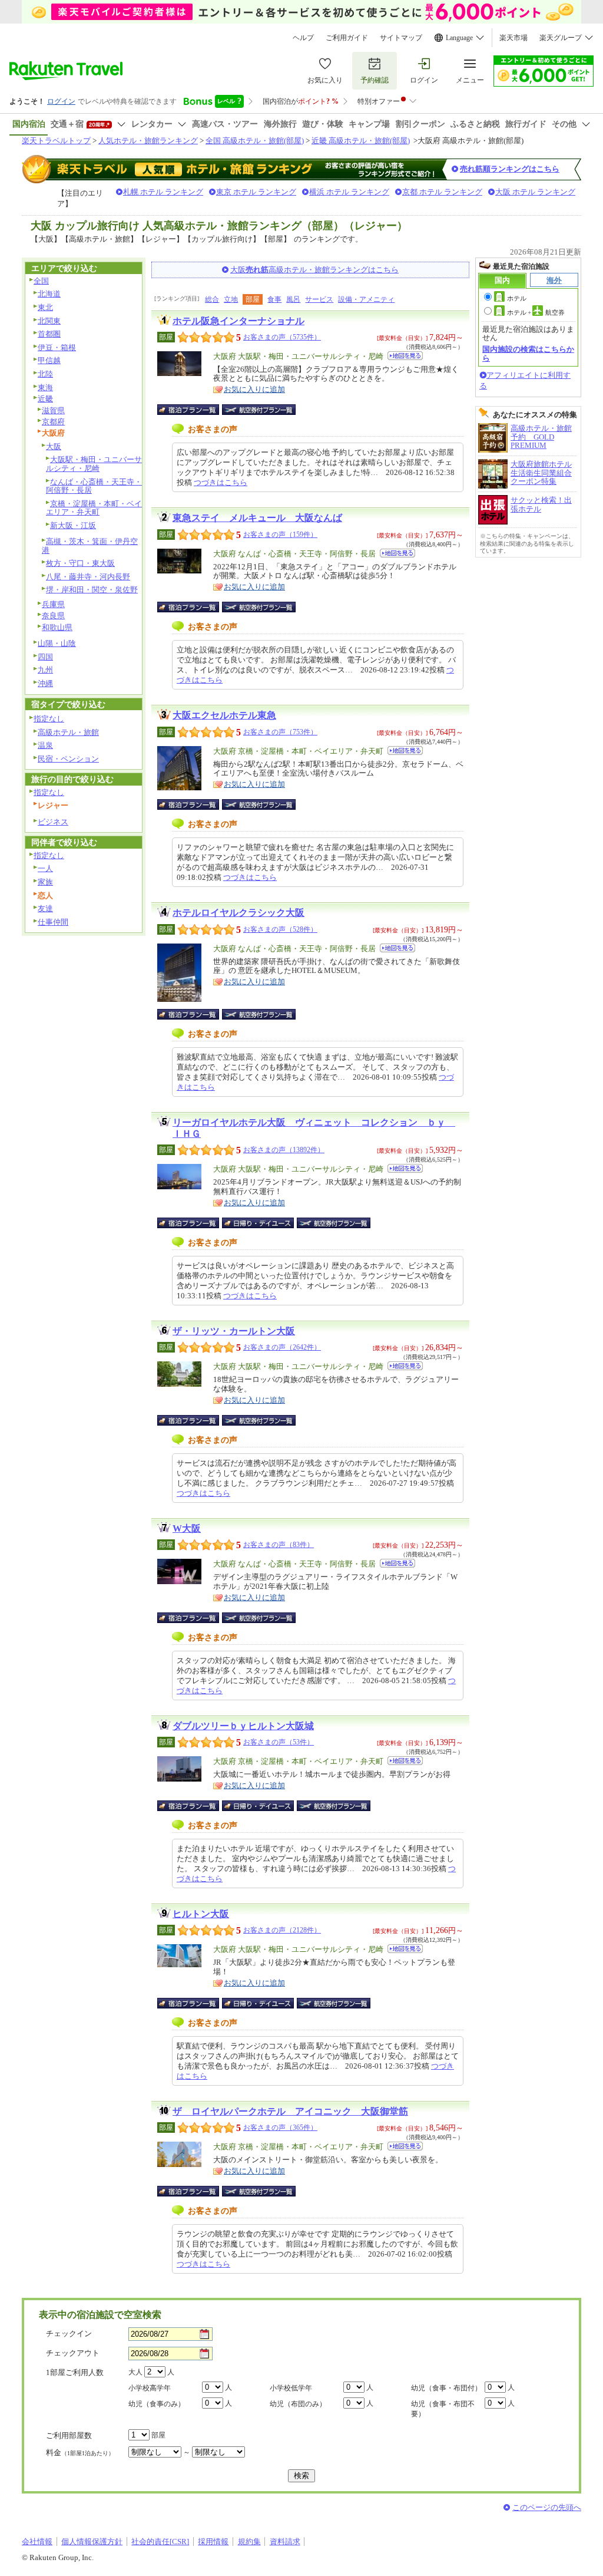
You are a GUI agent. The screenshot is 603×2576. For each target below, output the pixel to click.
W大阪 (187, 1528)
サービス (319, 299)
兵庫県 (53, 604)
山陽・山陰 (57, 643)
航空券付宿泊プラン (259, 410)
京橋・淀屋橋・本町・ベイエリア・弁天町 (94, 508)
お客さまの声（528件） (280, 929)
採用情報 (213, 2542)
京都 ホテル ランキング (442, 192)
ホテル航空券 (536, 312)
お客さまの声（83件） (279, 1545)
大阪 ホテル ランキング (535, 192)
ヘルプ (303, 38)
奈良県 (53, 616)
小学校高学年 (150, 2388)
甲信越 (49, 360)
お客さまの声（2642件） (282, 1347)
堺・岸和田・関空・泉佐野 (92, 590)
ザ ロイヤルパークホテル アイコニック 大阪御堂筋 (290, 2111)
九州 (45, 670)
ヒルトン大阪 (201, 1914)
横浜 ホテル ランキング (349, 192)
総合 (212, 299)
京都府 (53, 422)
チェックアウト (73, 2353)
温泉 (45, 745)
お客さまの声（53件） (279, 1742)
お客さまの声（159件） (280, 535)
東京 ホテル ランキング (256, 192)
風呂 (293, 299)
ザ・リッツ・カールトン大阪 (234, 1331)
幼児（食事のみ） (157, 2404)
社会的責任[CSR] (160, 2542)
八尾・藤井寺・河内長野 (88, 577)
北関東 (49, 321)
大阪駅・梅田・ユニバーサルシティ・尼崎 (94, 464)
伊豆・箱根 (57, 347)
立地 (231, 299)
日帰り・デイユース (259, 1223)
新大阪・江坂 (73, 525)
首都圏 (49, 334)
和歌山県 (57, 627)
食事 (274, 299)
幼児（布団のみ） (298, 2404)
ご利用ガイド (347, 38)
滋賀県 (53, 410)
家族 (45, 882)
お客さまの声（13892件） (284, 1150)
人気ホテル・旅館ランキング (148, 141)
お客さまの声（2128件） (282, 1930)
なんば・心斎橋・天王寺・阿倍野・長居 (94, 486)
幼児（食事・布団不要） (443, 2409)
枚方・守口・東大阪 (80, 563)
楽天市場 (513, 38)
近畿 (45, 399)
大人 (135, 2372)
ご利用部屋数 (69, 2435)
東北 (45, 307)
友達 (45, 908)
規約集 (249, 2542)
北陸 (45, 374)
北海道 (49, 294)
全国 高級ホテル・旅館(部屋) (255, 141)
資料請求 (285, 2542)
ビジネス (53, 822)
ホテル (517, 298)
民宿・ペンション (68, 759)
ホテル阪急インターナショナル (238, 321)
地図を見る (405, 356)
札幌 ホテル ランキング (163, 192)
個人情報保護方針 (92, 2542)
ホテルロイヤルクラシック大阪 (238, 913)
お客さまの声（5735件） (282, 337)
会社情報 (37, 2542)
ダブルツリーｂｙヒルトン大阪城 (243, 1726)
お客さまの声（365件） (280, 2128)
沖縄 (45, 683)
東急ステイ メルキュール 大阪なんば (257, 518)
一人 (45, 868)
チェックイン (69, 2333)
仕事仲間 (53, 922)
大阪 (54, 446)
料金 (80, 2453)
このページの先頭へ (547, 2507)
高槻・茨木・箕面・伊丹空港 (90, 546)
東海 (45, 387)
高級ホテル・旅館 (68, 732)
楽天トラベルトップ (56, 141)
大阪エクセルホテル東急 (224, 715)
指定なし (49, 719)
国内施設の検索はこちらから (528, 353)
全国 (41, 281)
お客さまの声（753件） (280, 732)
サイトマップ (401, 38)
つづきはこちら (221, 482)
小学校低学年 (291, 2388)
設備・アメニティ (366, 299)
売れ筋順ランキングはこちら (510, 169)
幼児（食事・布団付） (446, 2388)
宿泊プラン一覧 (194, 410)
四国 (45, 657)
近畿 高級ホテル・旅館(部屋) (361, 141)
